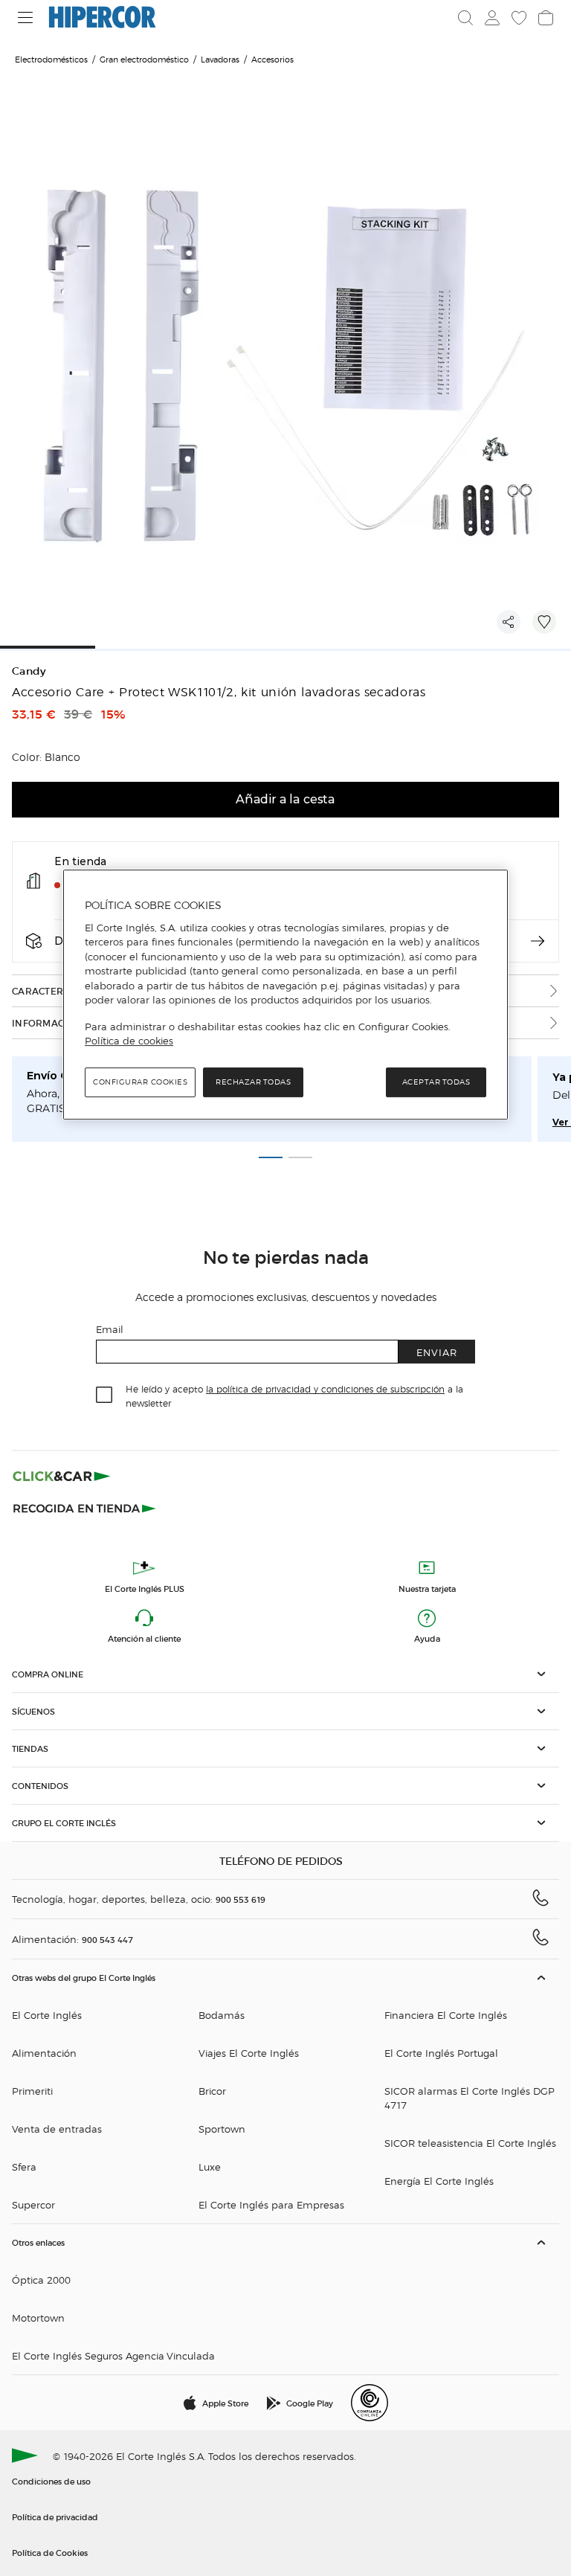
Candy (29, 671)
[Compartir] (509, 622)
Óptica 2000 (41, 2280)
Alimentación (44, 2053)
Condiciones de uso (51, 2481)
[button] (285, 1674)
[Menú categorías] (26, 17)
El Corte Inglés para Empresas (271, 2204)
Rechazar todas (253, 1082)
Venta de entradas (57, 2129)
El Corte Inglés (47, 2015)
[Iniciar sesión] (492, 18)
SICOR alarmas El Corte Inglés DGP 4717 (470, 2098)
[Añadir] (544, 622)
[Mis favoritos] (519, 18)
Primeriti (32, 2091)
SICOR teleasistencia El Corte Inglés (470, 2143)
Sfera (24, 2167)
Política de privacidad (55, 2516)
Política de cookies (129, 1041)
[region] (285, 995)
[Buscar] (465, 18)
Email (110, 1329)
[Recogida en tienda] (85, 1507)
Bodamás (222, 2015)
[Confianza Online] (370, 2403)
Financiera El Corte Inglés (446, 2015)
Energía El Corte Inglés (439, 2181)
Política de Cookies (50, 2552)
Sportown (222, 2129)
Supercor (33, 2204)
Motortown (38, 2318)
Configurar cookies (140, 1082)
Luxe (210, 2167)
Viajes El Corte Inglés (249, 2053)
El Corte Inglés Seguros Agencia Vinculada (113, 2355)
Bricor (212, 2091)
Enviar (437, 1352)
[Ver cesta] (546, 18)
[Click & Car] (62, 1476)
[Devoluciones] (538, 941)
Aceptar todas (436, 1082)
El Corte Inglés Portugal (441, 2053)
